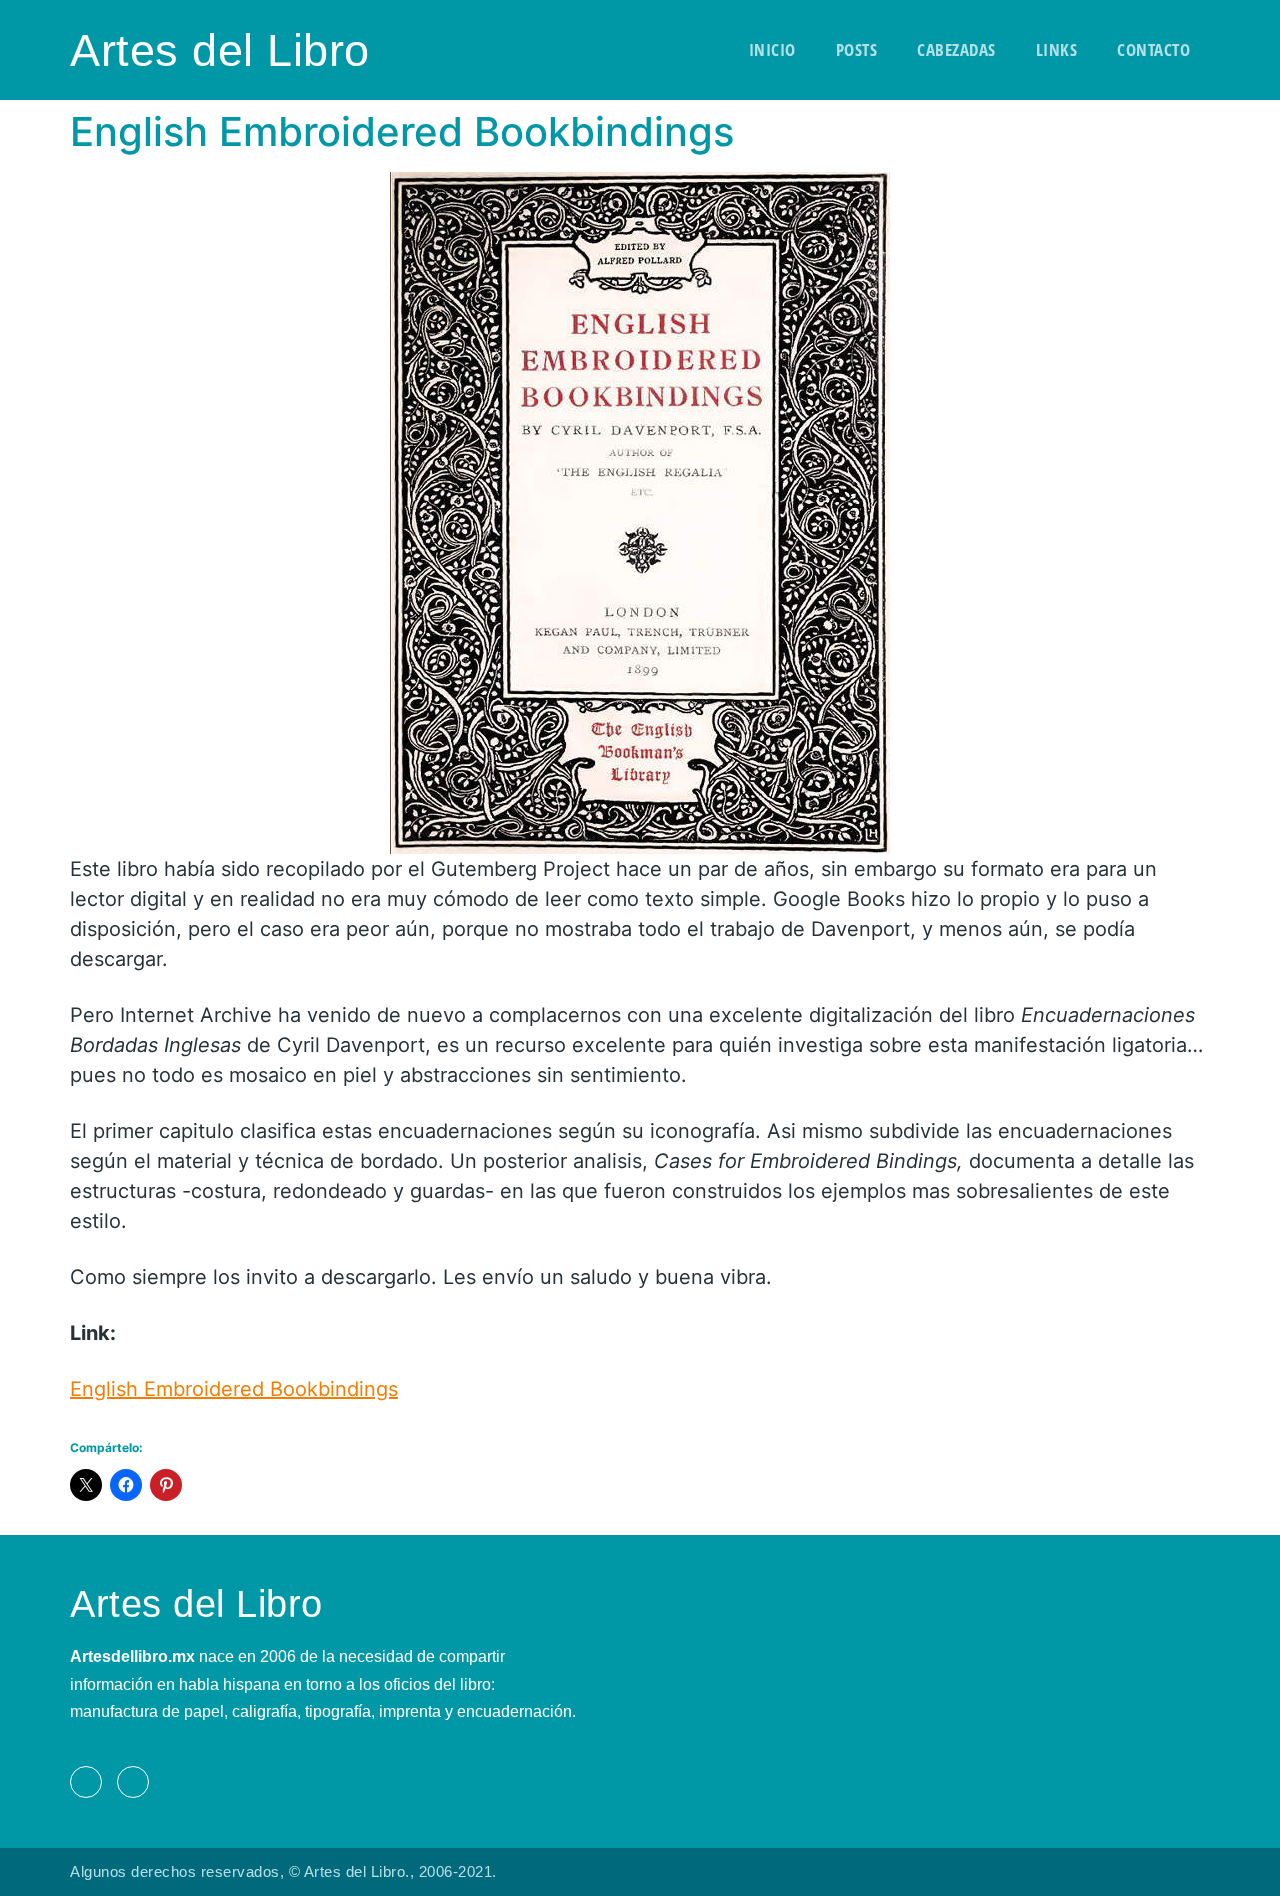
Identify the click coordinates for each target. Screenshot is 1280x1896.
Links (1057, 49)
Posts (857, 49)
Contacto (1153, 49)
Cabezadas (956, 49)
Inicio (772, 49)
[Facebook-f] (86, 1782)
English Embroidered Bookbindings (234, 1389)
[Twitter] (133, 1782)
